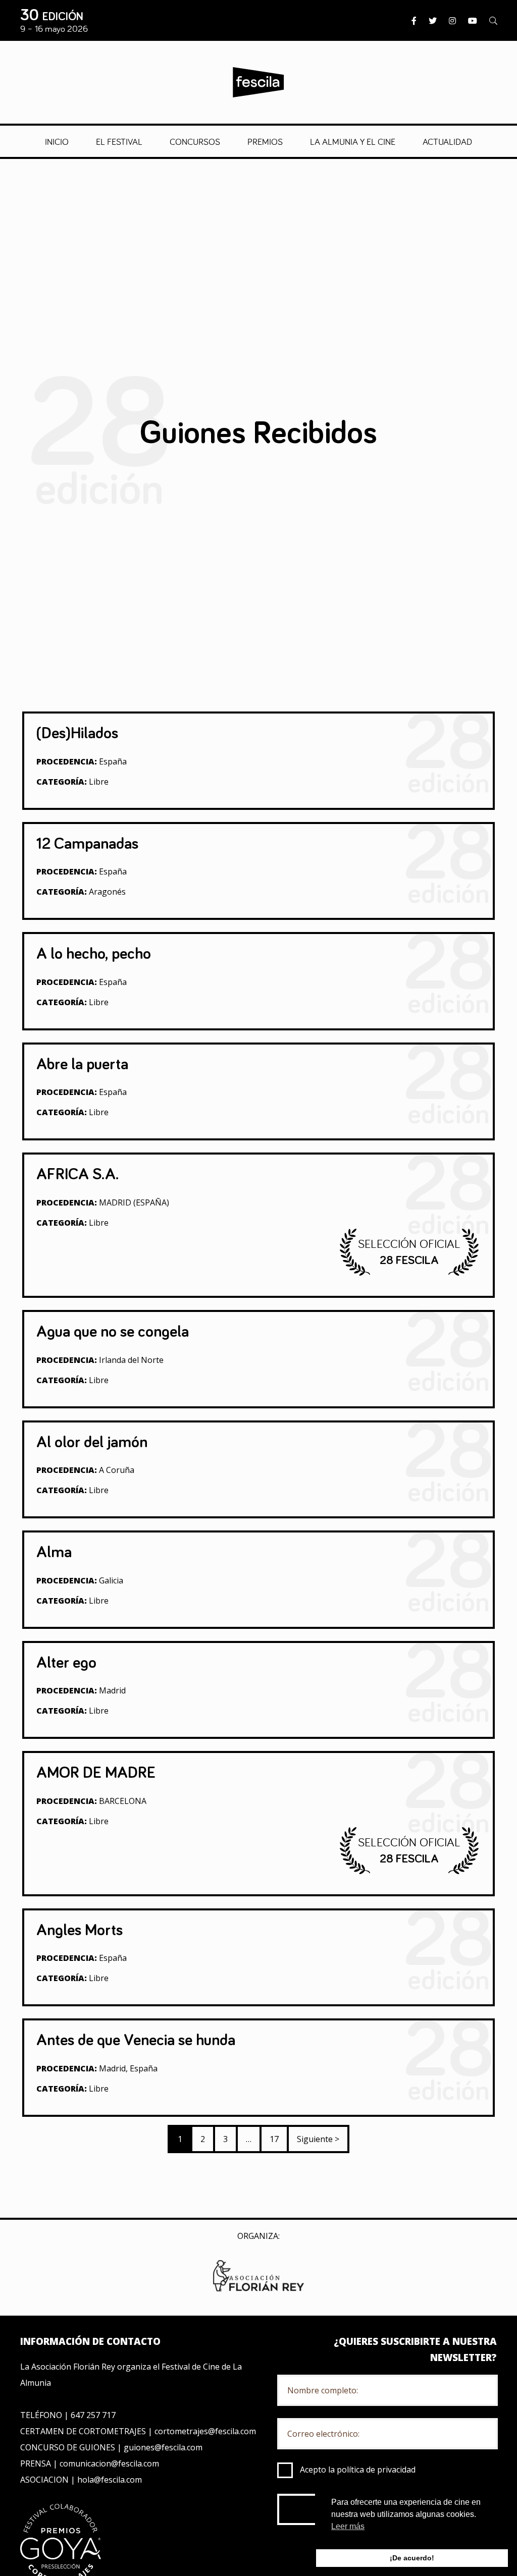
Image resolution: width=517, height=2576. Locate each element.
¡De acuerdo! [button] (412, 2558)
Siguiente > (318, 2139)
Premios (265, 141)
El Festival (119, 141)
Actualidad (447, 141)
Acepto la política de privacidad (358, 2470)
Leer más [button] (348, 2526)
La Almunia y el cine (353, 141)
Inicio (57, 141)
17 (274, 2139)
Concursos (195, 141)
